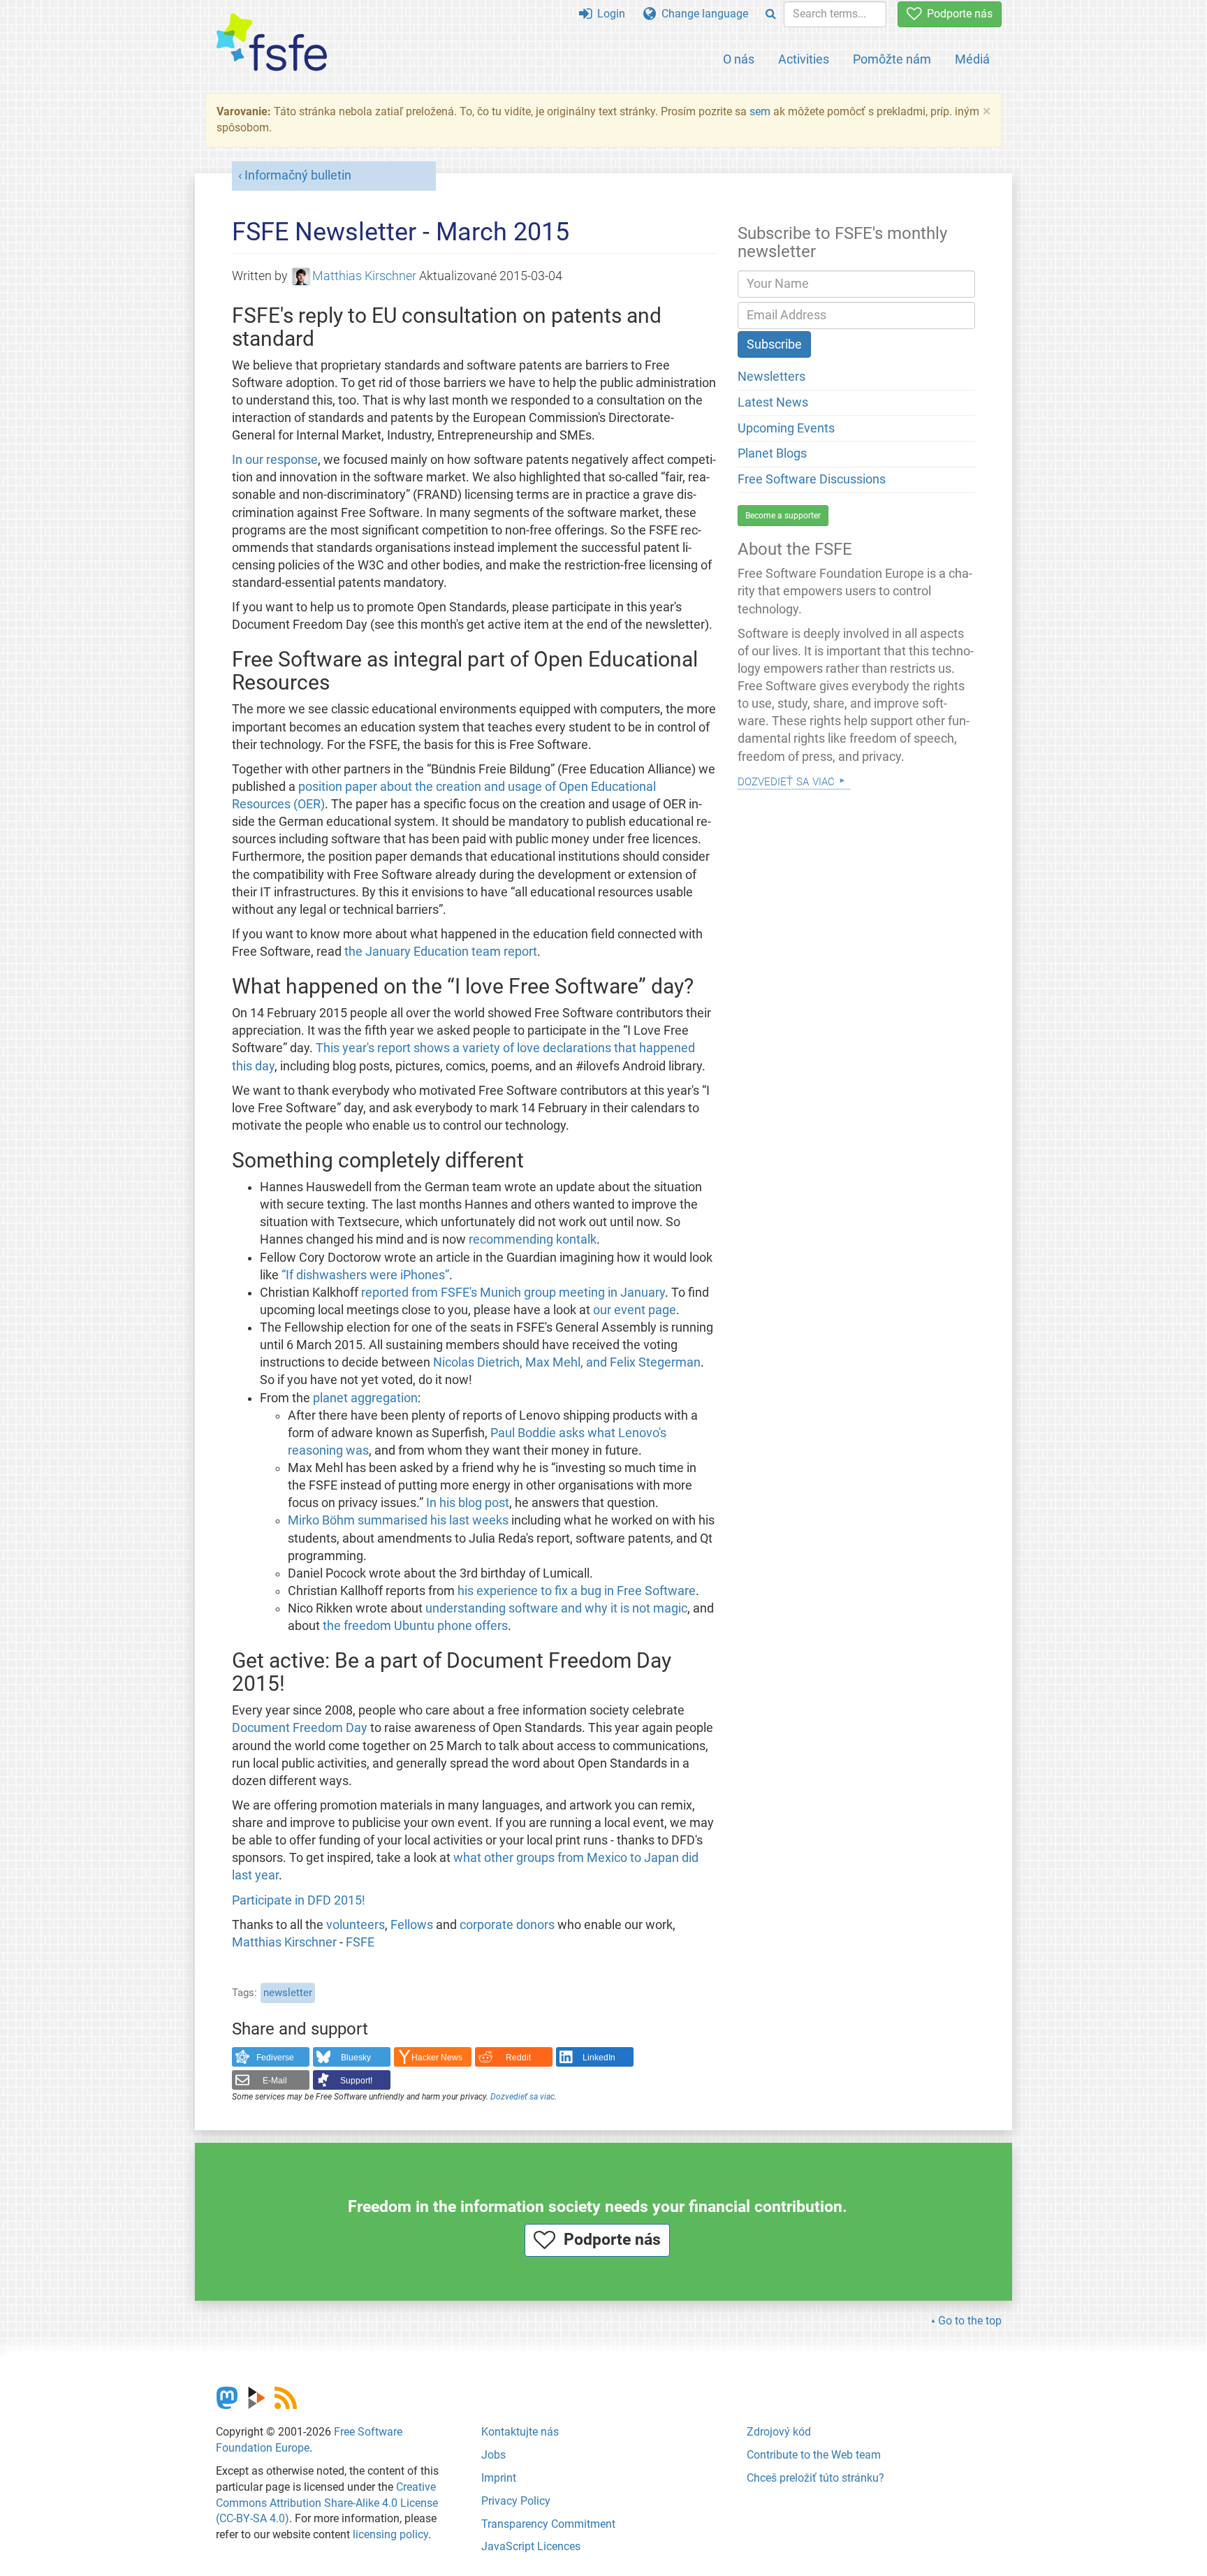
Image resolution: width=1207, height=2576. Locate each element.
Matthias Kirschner (364, 276)
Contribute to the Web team (814, 2455)
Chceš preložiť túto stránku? (815, 2478)
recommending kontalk (533, 1239)
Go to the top (970, 2321)
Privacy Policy (516, 2501)
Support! (356, 2081)
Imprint (499, 2478)
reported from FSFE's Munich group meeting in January (513, 1293)
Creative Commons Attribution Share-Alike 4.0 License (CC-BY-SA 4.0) (327, 2503)
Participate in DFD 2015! (299, 1900)
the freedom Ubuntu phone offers (415, 1626)
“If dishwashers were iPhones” (365, 1275)
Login (608, 14)
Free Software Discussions (812, 479)
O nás (739, 59)
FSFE (360, 1942)
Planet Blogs (772, 453)
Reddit (518, 2058)
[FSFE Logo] (272, 43)
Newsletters (771, 377)
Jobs (493, 2455)
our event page (635, 1310)
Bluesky (356, 2058)
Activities (804, 59)
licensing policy (390, 2534)
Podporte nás (957, 14)
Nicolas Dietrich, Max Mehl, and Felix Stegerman (567, 1362)
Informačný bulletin (298, 175)
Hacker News (437, 2058)
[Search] (771, 14)
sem (760, 111)
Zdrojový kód (779, 2432)
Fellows (412, 1925)
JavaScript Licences (531, 2546)
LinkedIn (599, 2058)
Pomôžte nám (892, 59)
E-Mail (275, 2081)
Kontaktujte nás (520, 2432)
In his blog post (468, 1503)
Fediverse (275, 2058)
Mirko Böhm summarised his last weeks (398, 1520)
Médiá (972, 59)
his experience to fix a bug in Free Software (577, 1591)
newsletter (288, 1993)
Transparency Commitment (548, 2524)
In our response (275, 460)
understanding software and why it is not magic (556, 1608)
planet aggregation (365, 1398)
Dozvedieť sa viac (522, 2097)
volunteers (356, 1925)
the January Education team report (441, 952)
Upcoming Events (786, 428)
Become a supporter (783, 516)
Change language (702, 14)
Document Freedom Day (300, 1728)
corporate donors (507, 1925)
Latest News (773, 402)
